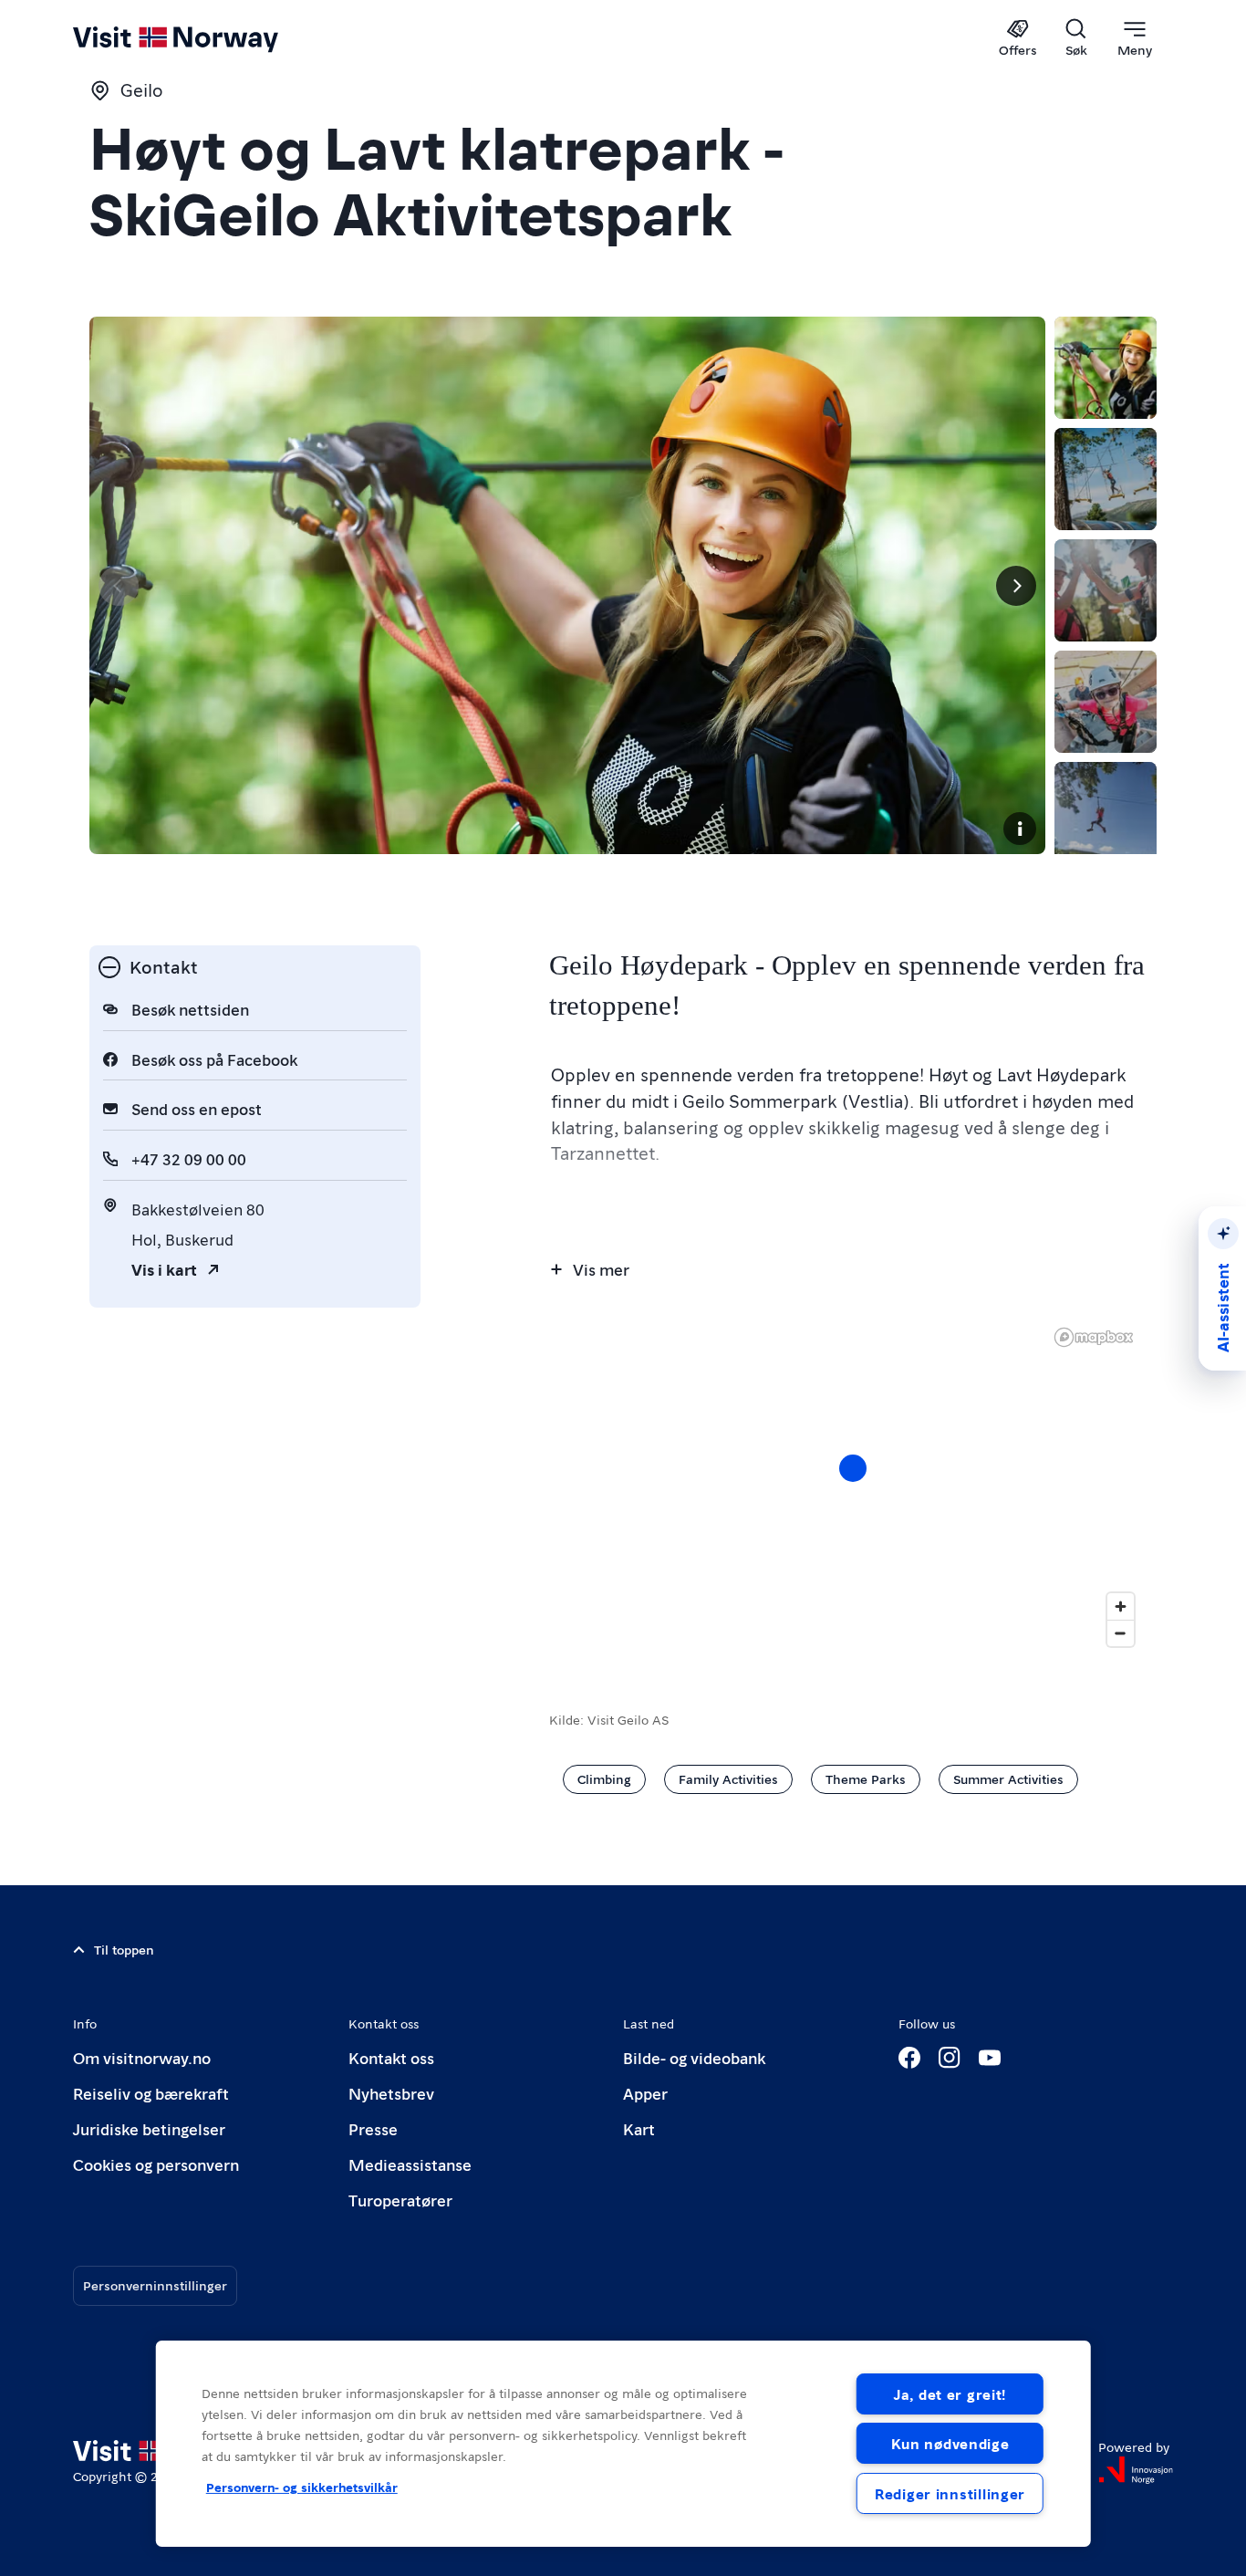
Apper (645, 2093)
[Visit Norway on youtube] (990, 2058)
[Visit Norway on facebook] (909, 2058)
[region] (623, 2444)
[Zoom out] (1121, 1633)
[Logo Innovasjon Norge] (1136, 2470)
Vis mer (601, 1269)
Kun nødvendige (950, 2443)
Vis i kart (164, 1269)
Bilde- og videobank (694, 2057)
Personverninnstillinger (155, 2285)
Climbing (604, 1778)
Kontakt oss (391, 2057)
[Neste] (1016, 586)
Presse (373, 2128)
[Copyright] (1020, 829)
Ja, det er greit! (950, 2394)
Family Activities (728, 1778)
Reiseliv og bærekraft (151, 2093)
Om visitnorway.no (142, 2057)
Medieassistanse (410, 2164)
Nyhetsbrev (391, 2093)
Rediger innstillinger (950, 2493)
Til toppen (124, 1949)
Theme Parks (866, 1778)
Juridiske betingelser (149, 2128)
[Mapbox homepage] (1094, 1337)
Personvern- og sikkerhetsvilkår (302, 2487)
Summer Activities (1008, 1778)
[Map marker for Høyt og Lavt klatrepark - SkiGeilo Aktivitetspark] (853, 1468)
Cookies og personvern (156, 2164)
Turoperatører (400, 2200)
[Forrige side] (119, 586)
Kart (639, 2128)
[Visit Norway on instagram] (950, 2058)
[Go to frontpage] (206, 38)
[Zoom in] (1121, 1606)
